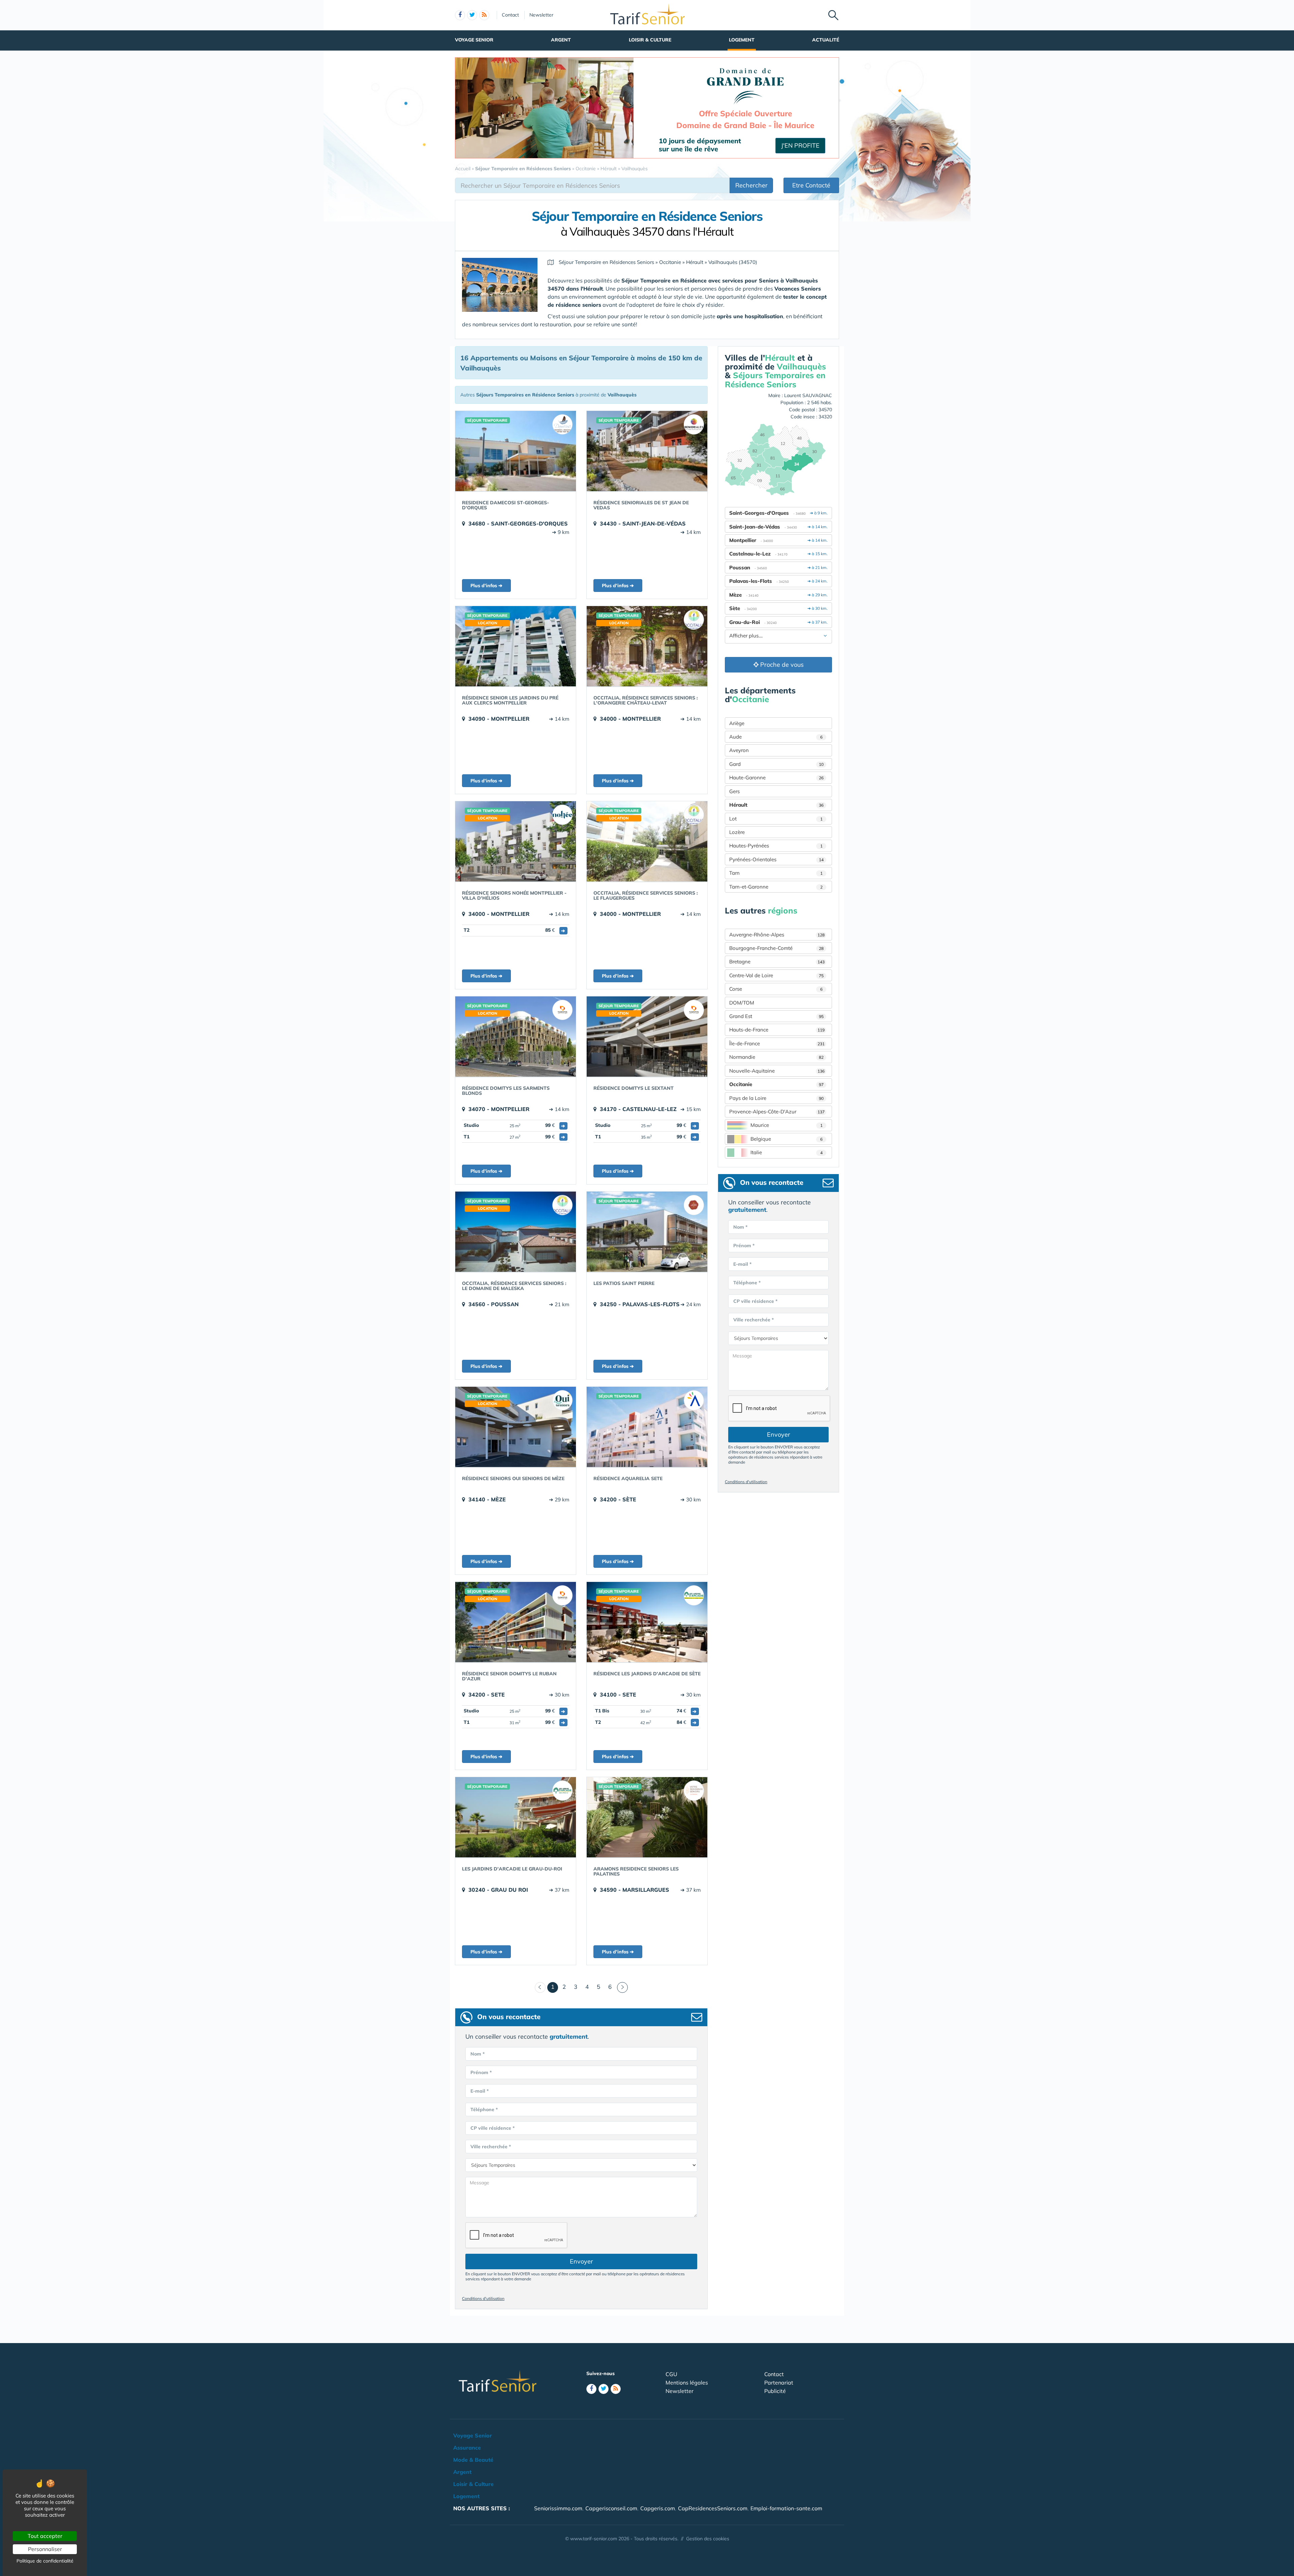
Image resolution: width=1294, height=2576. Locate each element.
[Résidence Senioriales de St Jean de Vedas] (647, 451)
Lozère (737, 832)
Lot (776, 819)
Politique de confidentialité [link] (45, 2561)
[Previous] (540, 1987)
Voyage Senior (474, 40)
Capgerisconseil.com (611, 2508)
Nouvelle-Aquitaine (777, 1071)
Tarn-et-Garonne (776, 887)
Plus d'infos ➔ (486, 586)
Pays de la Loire (776, 1098)
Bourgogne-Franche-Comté (776, 948)
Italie (787, 1152)
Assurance (467, 2448)
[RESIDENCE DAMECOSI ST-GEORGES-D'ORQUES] (516, 451)
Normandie (776, 1057)
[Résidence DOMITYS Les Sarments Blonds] (516, 1037)
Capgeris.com (658, 2508)
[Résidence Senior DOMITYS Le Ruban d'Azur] (516, 1622)
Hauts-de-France (777, 1030)
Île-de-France (777, 1043)
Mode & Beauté (473, 2460)
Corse (776, 989)
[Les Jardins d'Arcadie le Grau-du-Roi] (516, 1817)
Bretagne (777, 962)
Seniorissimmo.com (558, 2508)
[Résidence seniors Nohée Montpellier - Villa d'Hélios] (516, 841)
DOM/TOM (742, 1003)
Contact (510, 15)
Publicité (775, 2391)
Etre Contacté (811, 185)
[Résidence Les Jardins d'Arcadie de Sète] (647, 1622)
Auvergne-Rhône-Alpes (777, 935)
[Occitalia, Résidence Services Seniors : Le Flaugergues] (647, 841)
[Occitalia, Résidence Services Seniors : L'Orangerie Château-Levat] (647, 646)
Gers (734, 791)
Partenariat (779, 2383)
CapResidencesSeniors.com (713, 2508)
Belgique (787, 1139)
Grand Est (776, 1016)
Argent (561, 40)
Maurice (787, 1125)
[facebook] (460, 15)
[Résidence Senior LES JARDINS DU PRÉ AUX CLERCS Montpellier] (516, 646)
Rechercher (751, 185)
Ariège (737, 723)
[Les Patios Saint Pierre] (647, 1232)
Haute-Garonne (776, 777)
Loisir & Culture (650, 40)
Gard (776, 764)
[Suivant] (622, 1987)
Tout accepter (45, 2536)
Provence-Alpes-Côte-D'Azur (777, 1112)
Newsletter (541, 15)
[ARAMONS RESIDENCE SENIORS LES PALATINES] (647, 1817)
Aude (776, 737)
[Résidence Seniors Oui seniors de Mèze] (516, 1427)
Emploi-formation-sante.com (786, 2508)
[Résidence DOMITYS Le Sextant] (647, 1037)
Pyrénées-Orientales (776, 859)
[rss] (484, 15)
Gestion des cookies (708, 2539)
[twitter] (472, 15)
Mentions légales (687, 2383)
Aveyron (739, 750)
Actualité (826, 40)
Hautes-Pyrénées (776, 846)
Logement (742, 40)
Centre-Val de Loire (776, 975)
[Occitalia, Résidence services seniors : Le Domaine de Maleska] (516, 1232)
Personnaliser (45, 2549)
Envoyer (581, 2261)
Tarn (776, 873)
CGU (671, 2374)
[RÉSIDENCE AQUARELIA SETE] (647, 1427)
